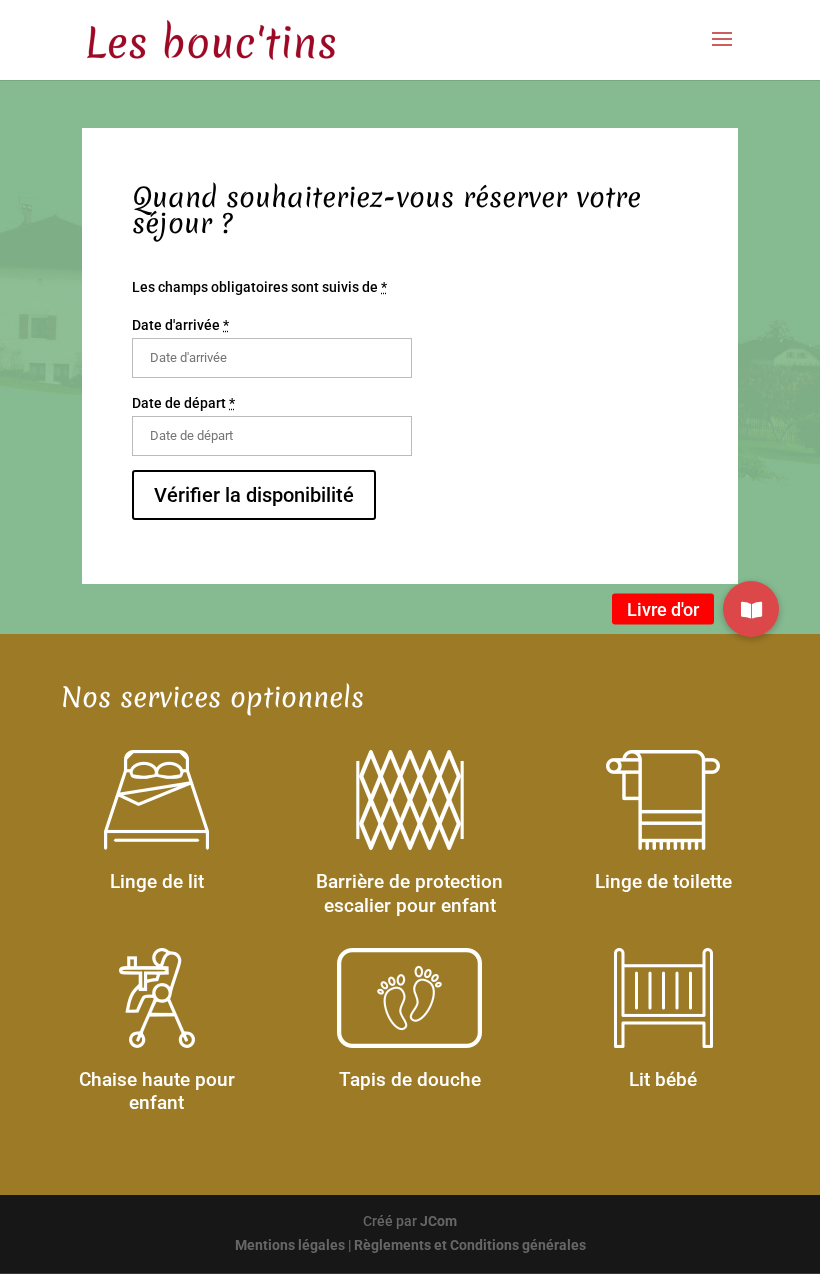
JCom (438, 1221)
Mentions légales (290, 1245)
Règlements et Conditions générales (470, 1245)
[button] (751, 609)
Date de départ (183, 403)
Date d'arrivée (180, 325)
